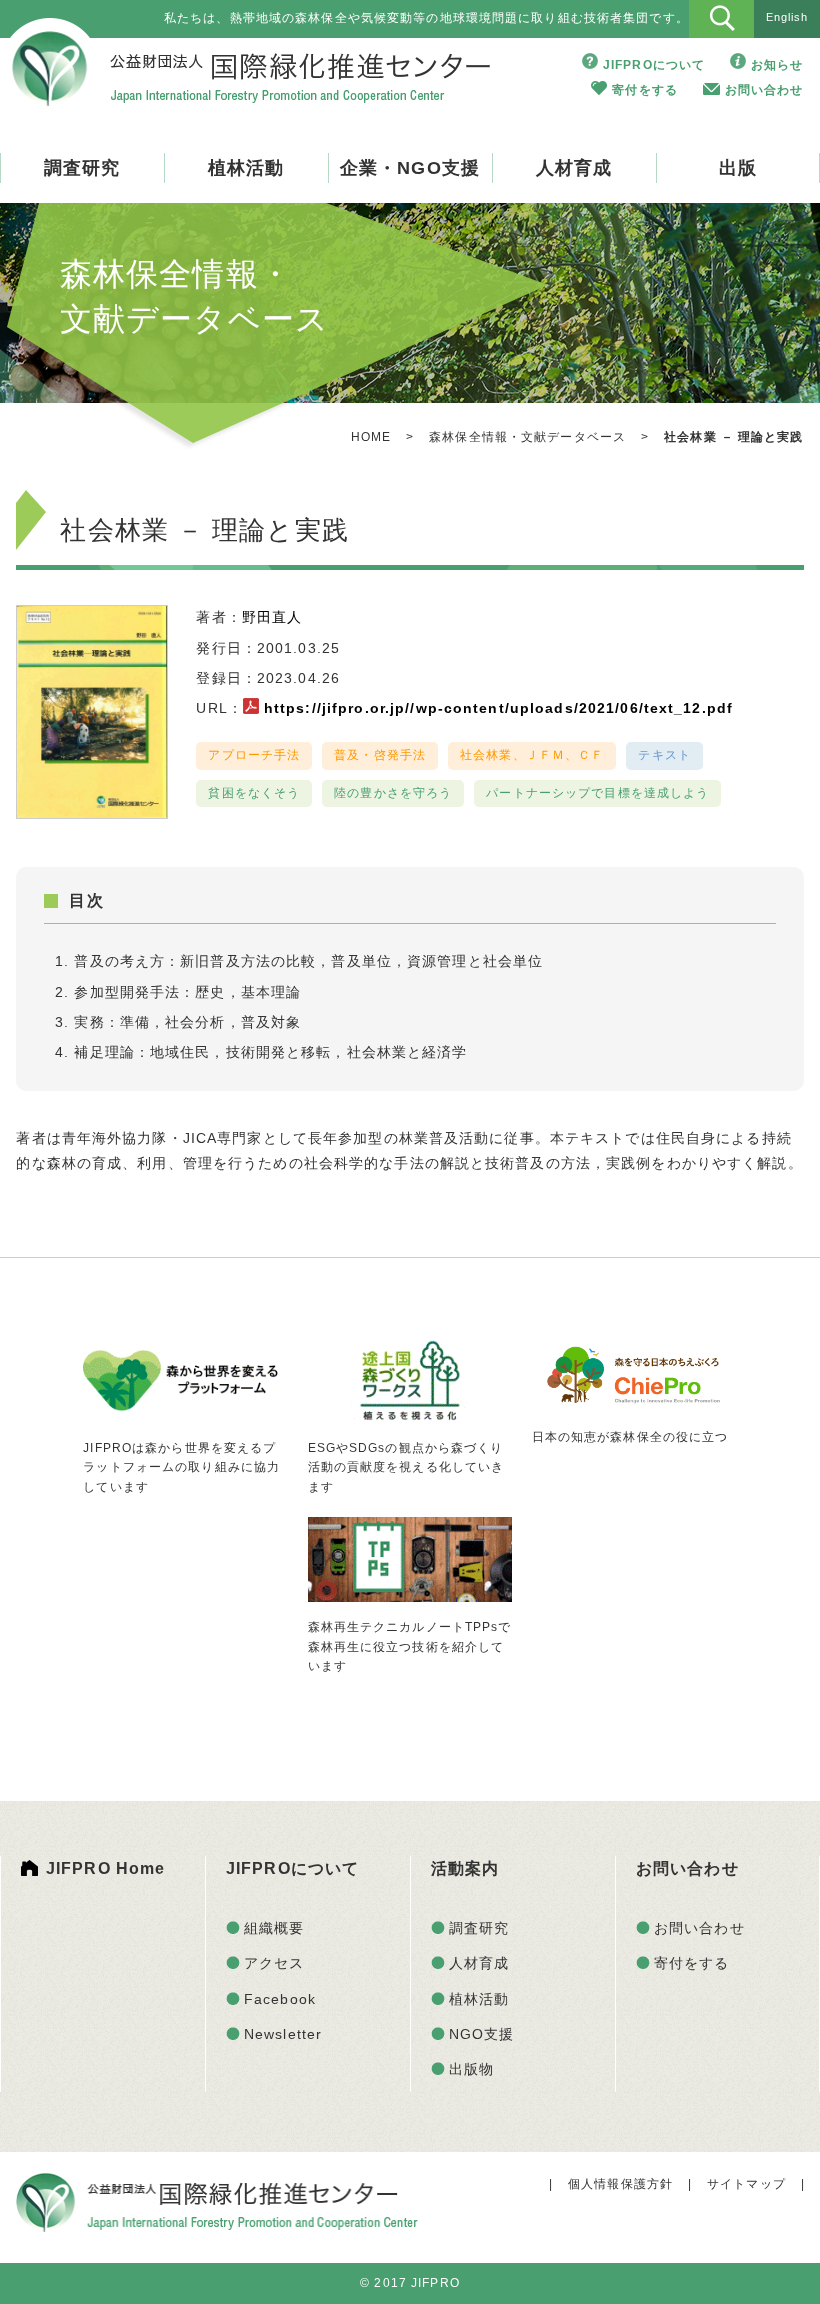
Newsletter (283, 2034)
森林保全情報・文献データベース (527, 437)
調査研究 (82, 168)
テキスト (664, 755)
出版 (738, 168)
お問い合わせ (764, 90)
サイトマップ (746, 2184)
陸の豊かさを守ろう (393, 793)
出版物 (471, 2069)
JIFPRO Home (105, 1868)
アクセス (274, 1963)
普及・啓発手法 (380, 755)
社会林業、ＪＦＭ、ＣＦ (532, 755)
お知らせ (777, 65)
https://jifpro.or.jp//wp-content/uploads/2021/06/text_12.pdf (498, 708)
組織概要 (274, 1928)
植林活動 (246, 168)
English (787, 17)
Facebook (280, 1999)
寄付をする (645, 90)
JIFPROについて (654, 65)
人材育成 (574, 168)
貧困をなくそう (254, 793)
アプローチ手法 (254, 755)
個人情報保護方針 (620, 2184)
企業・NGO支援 (410, 168)
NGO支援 (482, 2034)
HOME (371, 437)
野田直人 (272, 617)
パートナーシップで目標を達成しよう (597, 793)
